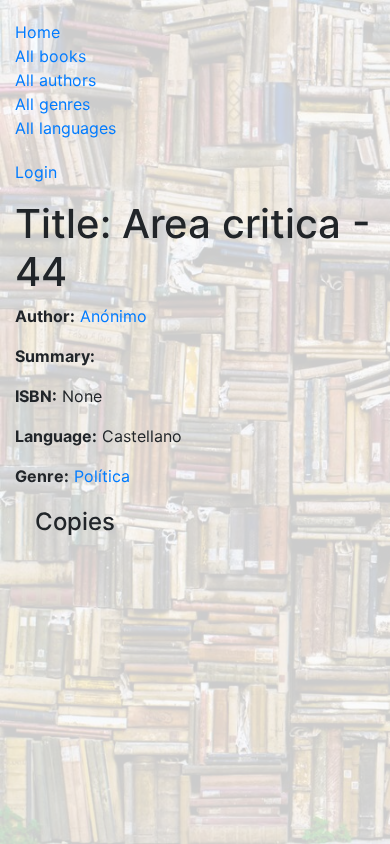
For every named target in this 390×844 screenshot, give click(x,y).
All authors (55, 80)
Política (102, 476)
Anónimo (113, 316)
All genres (52, 104)
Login (36, 172)
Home (37, 32)
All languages (65, 128)
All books (50, 56)
